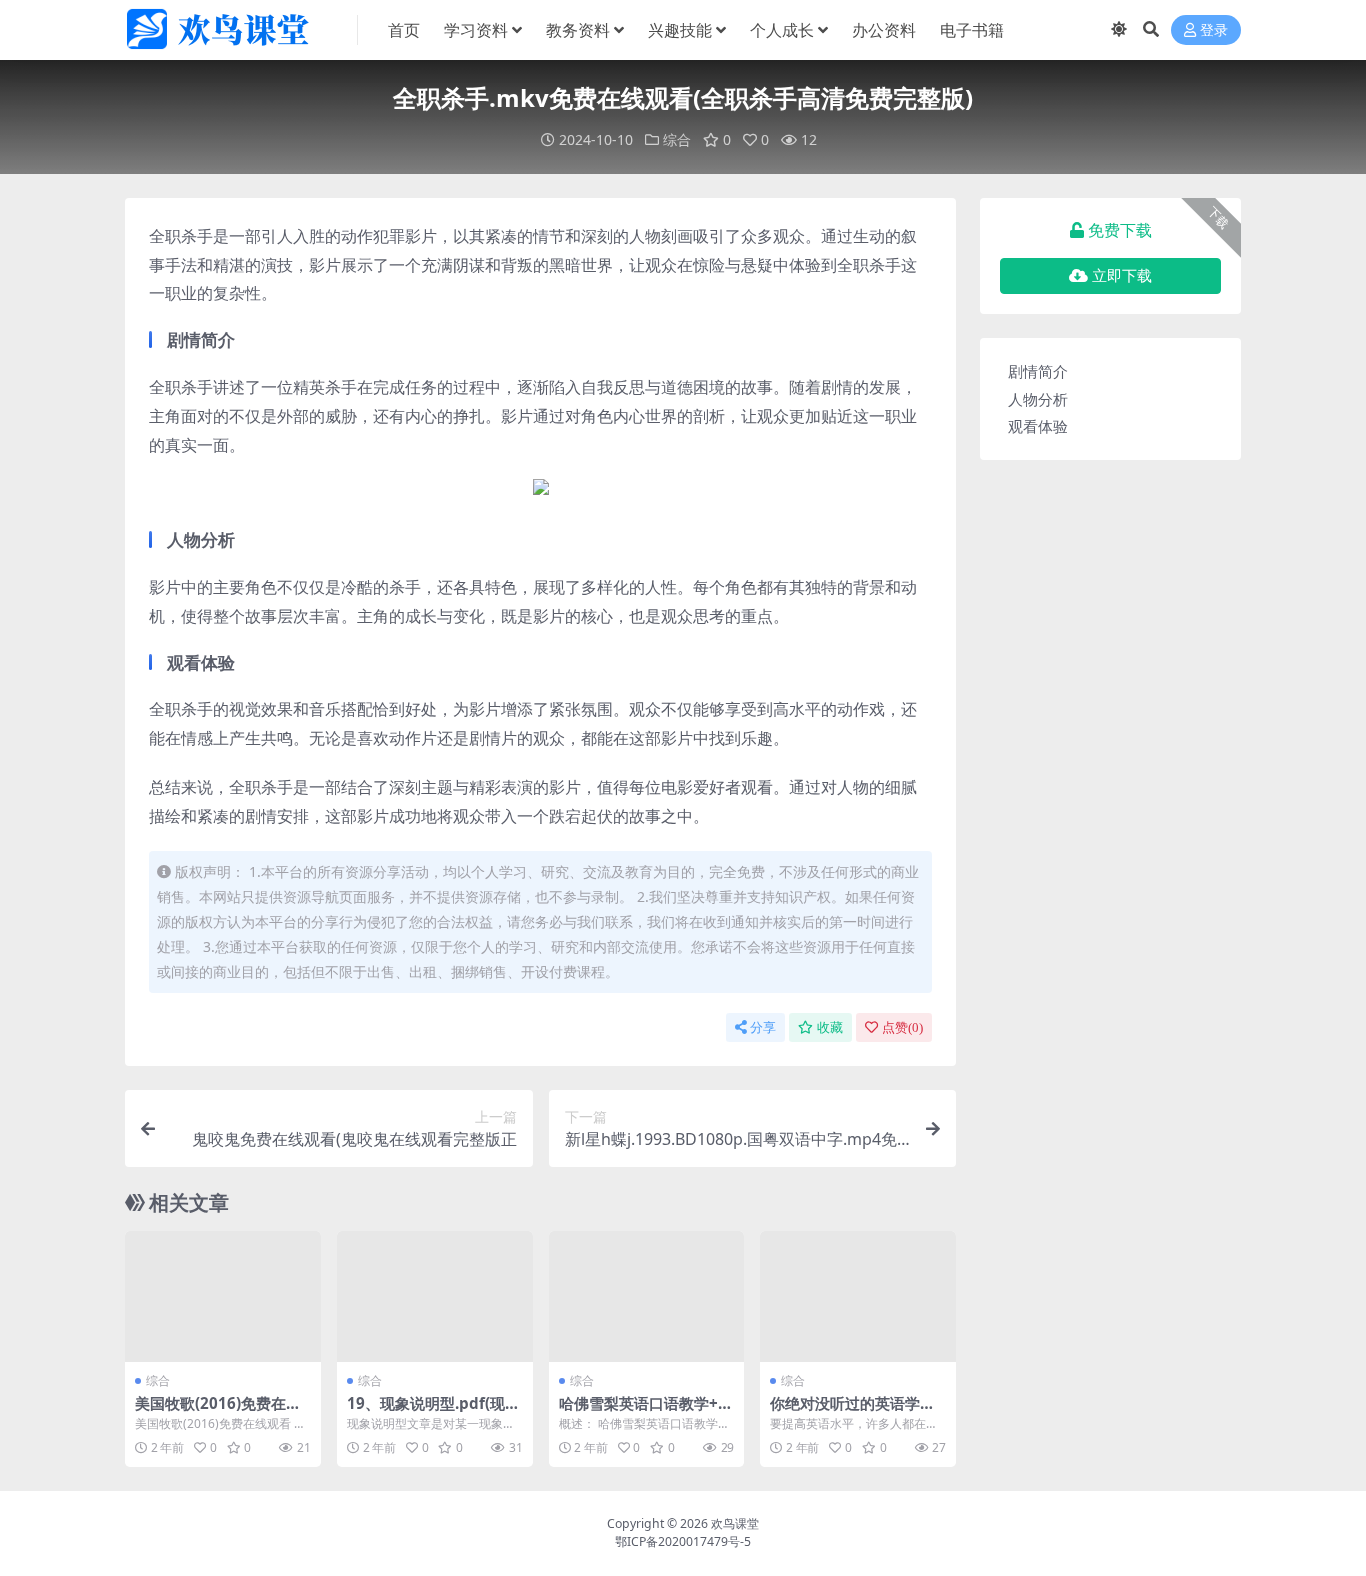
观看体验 (1038, 426)
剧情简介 (1038, 371)
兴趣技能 (680, 30)
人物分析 (1038, 399)
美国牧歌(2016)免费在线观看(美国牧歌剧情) (218, 1412)
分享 (763, 1027)
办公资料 (884, 30)
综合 (677, 139)
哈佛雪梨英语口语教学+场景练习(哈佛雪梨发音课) (646, 1412)
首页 (404, 30)
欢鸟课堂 (735, 1523)
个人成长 (782, 30)
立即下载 (1122, 276)
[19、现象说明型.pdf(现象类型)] (435, 1296)
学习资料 (476, 30)
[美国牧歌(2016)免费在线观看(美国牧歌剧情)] (223, 1296)
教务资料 (578, 30)
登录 (1214, 30)
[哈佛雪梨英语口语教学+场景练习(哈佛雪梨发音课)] (647, 1296)
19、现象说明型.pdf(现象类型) (433, 1412)
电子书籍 (972, 30)
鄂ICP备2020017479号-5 (683, 1541)
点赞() (902, 1027)
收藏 (830, 1027)
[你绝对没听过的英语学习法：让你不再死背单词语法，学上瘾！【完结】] (858, 1296)
